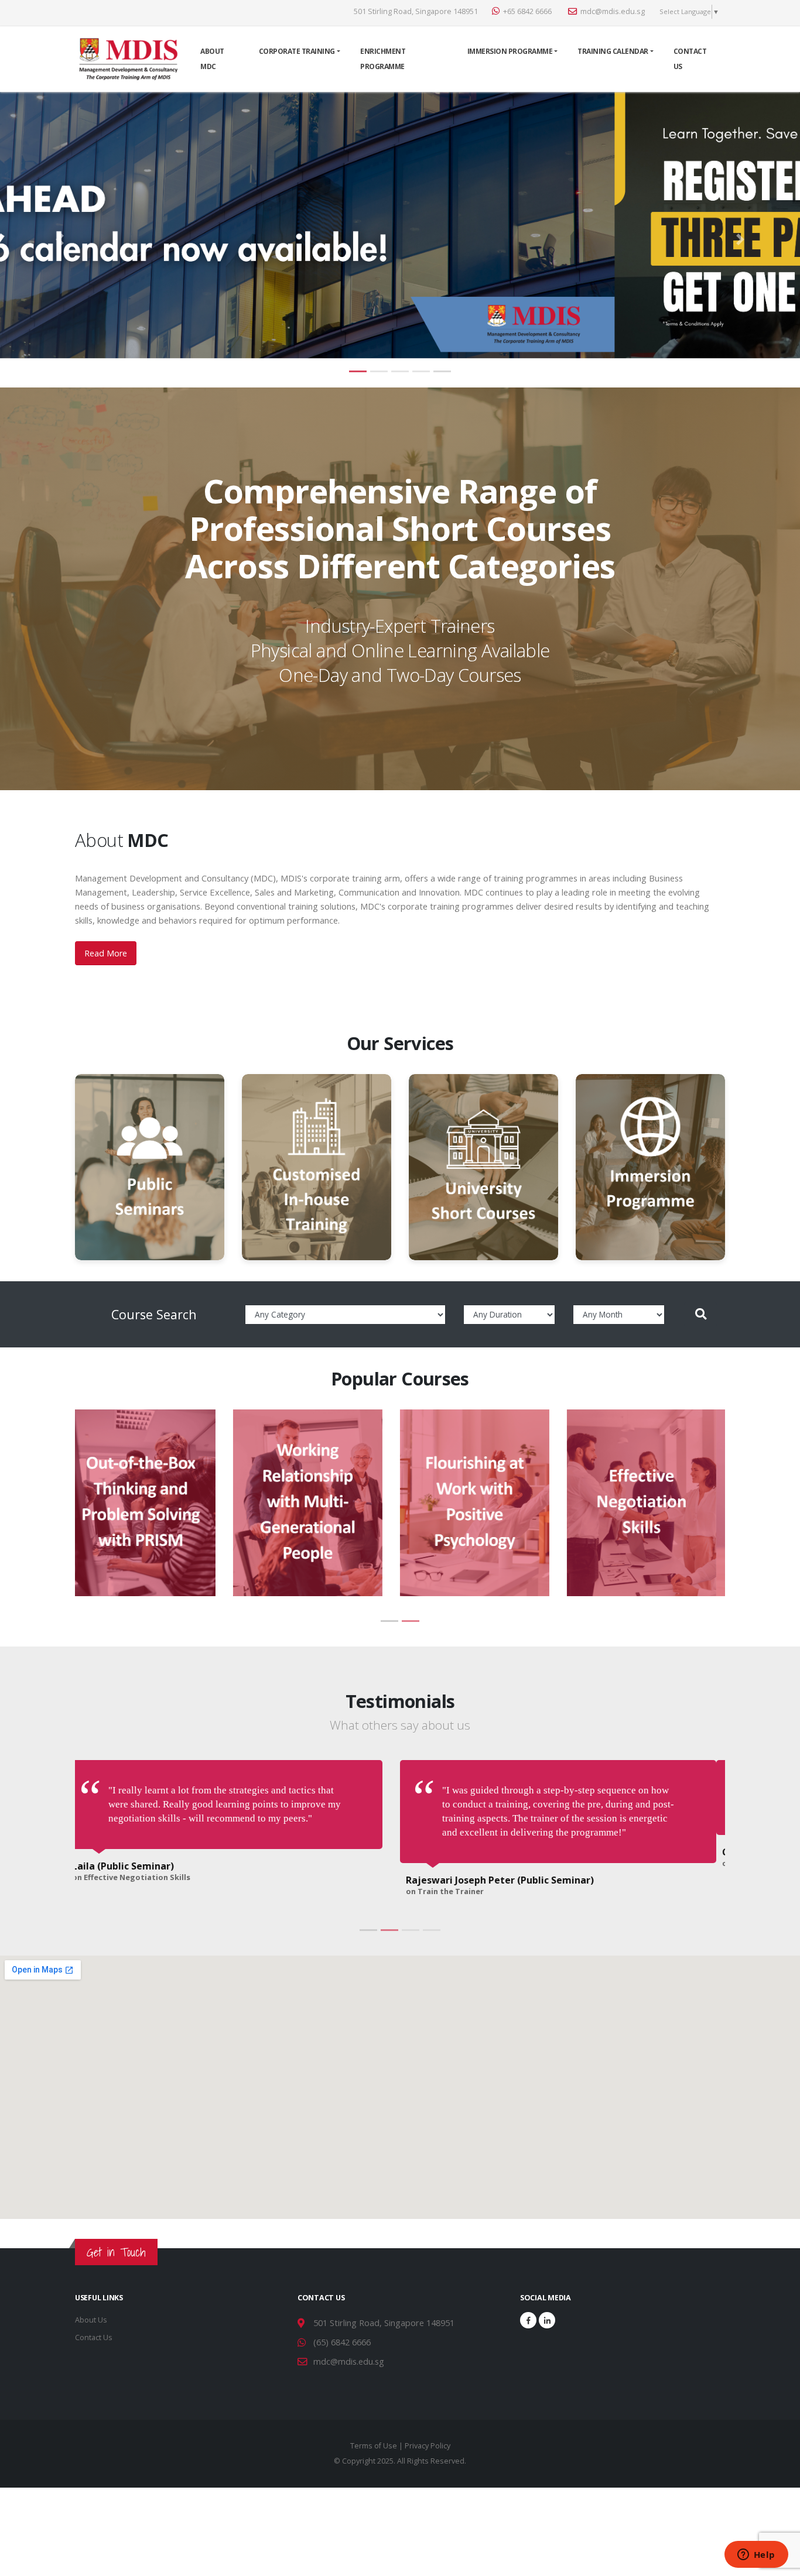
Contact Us (690, 59)
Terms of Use (374, 2418)
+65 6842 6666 (527, 11)
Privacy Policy (428, 2418)
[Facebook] (528, 2292)
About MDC (212, 59)
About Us (91, 2292)
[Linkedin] (547, 2292)
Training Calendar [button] (613, 51)
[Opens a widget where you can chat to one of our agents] (756, 2556)
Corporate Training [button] (297, 51)
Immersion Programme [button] (510, 51)
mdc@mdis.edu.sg (613, 11)
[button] (60, 240)
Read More (106, 953)
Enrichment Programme (383, 59)
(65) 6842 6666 (342, 2314)
